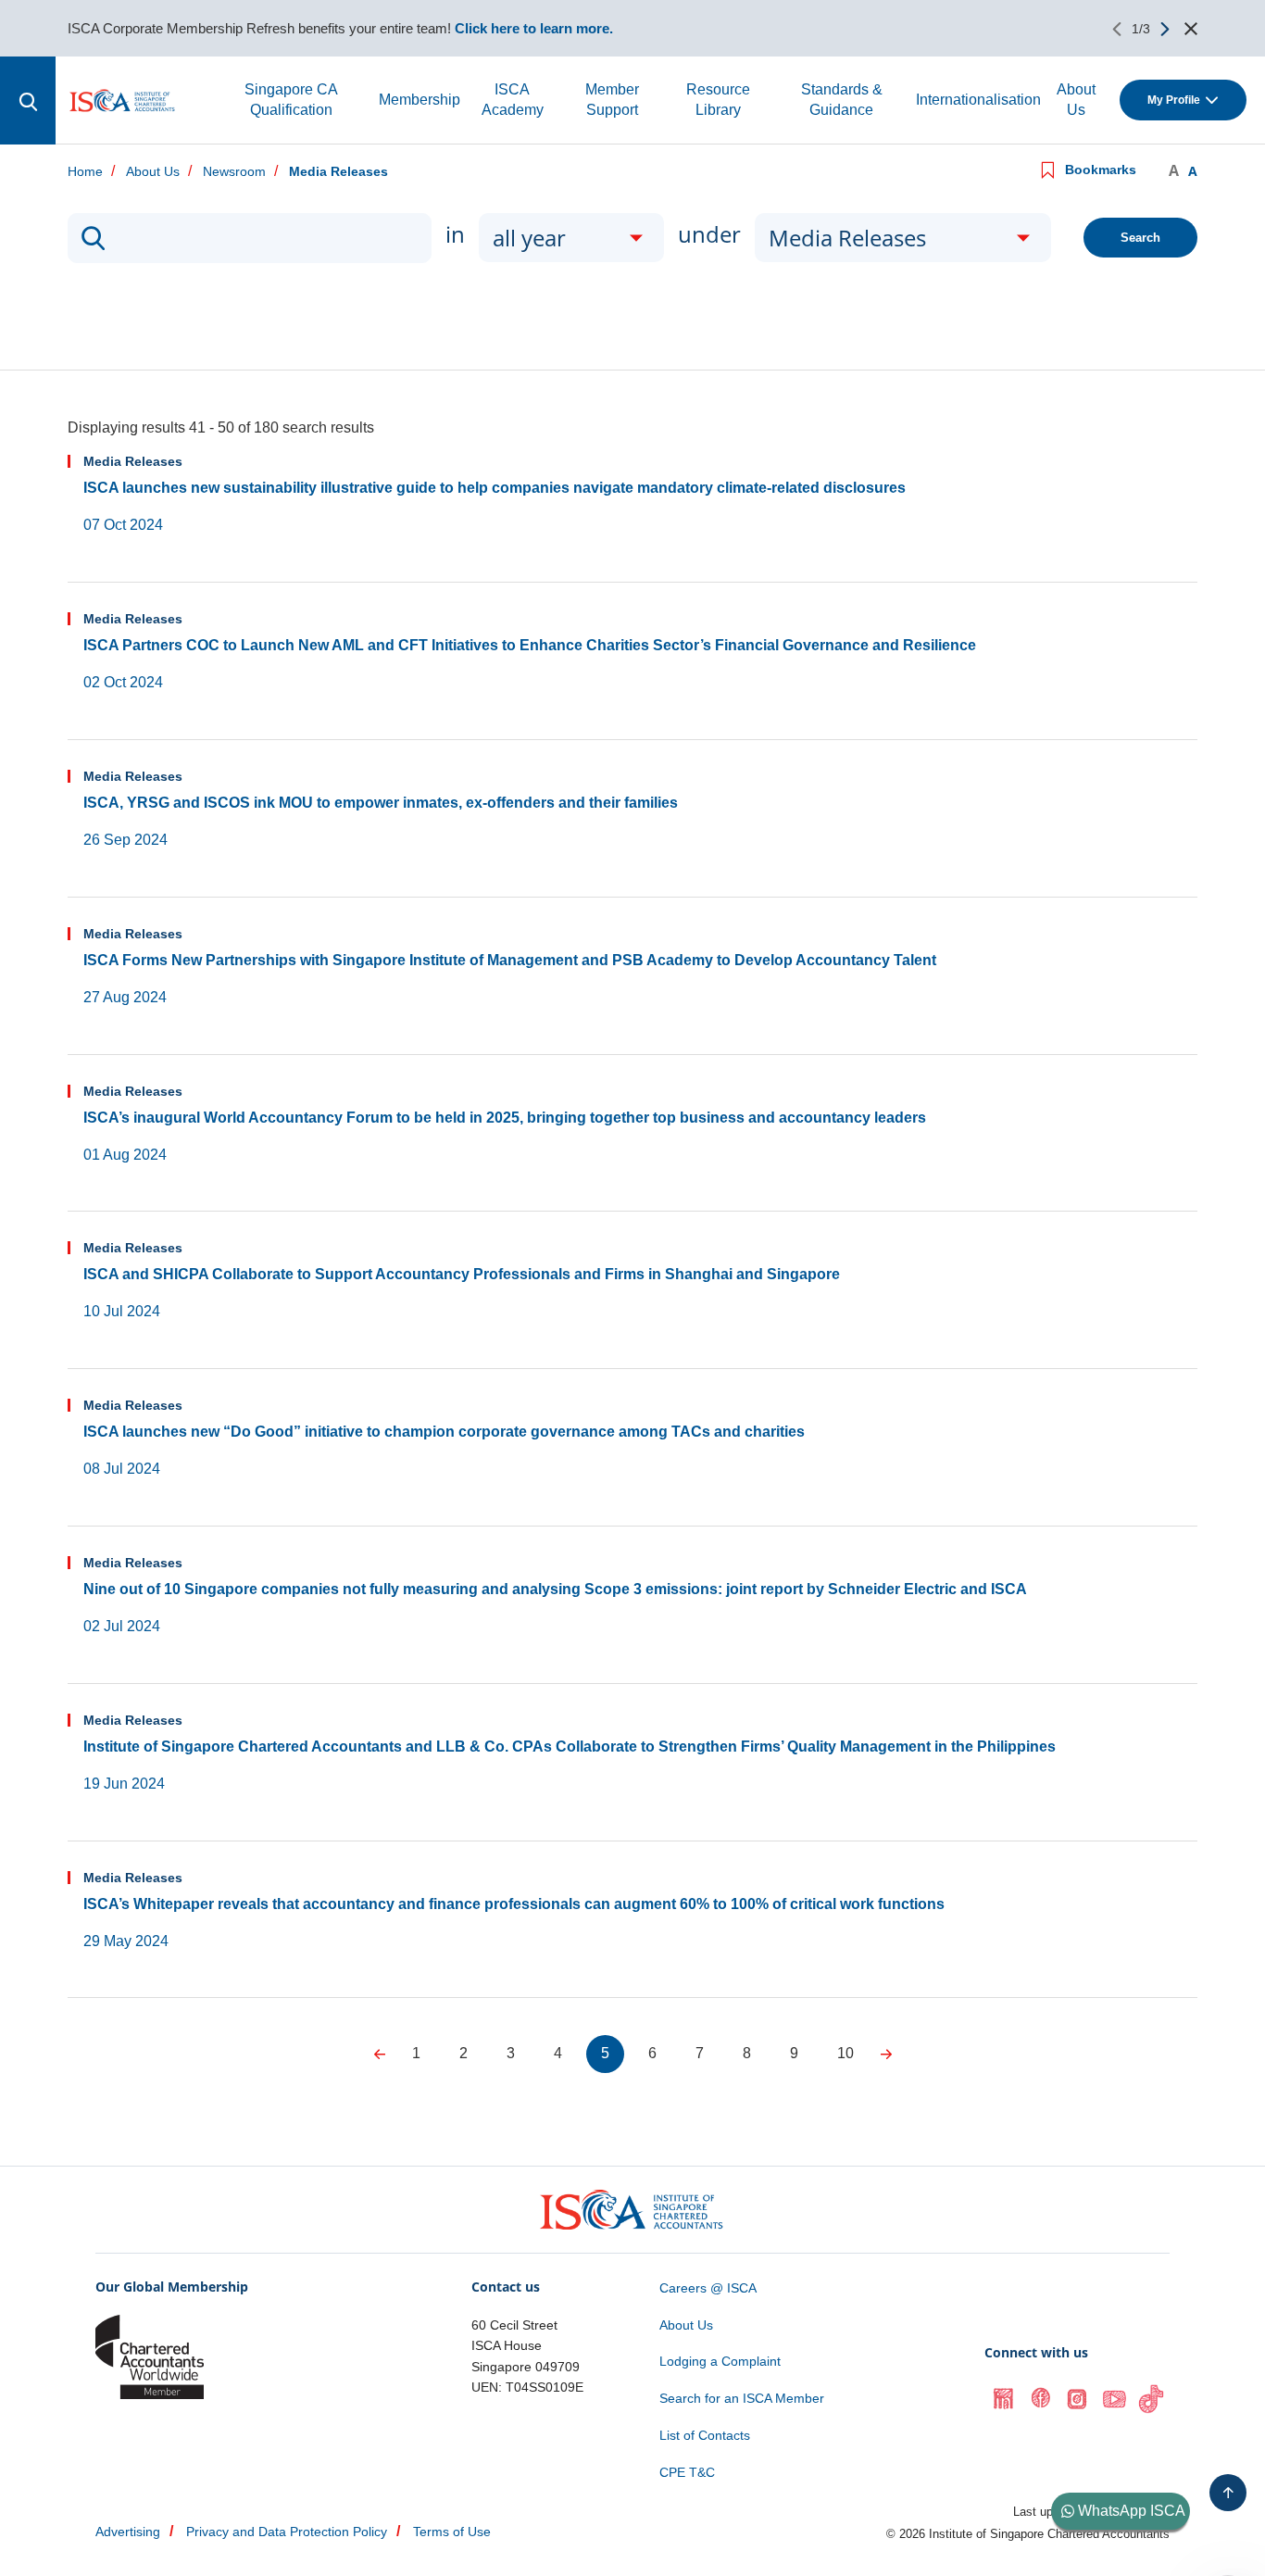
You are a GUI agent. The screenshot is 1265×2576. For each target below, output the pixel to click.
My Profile (1174, 100)
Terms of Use (452, 2532)
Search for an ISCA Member (742, 2398)
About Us (1076, 100)
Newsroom (234, 172)
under (709, 234)
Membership (420, 100)
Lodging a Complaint (720, 2361)
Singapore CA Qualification (291, 100)
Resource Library (718, 100)
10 (845, 2053)
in (455, 234)
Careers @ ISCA (708, 2288)
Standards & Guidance (842, 100)
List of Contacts (705, 2435)
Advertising (128, 2532)
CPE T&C (687, 2472)
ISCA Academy (513, 100)
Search (1140, 238)
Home (85, 172)
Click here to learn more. (534, 28)
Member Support (612, 100)
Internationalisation (978, 100)
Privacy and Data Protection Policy (287, 2532)
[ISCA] (123, 101)
